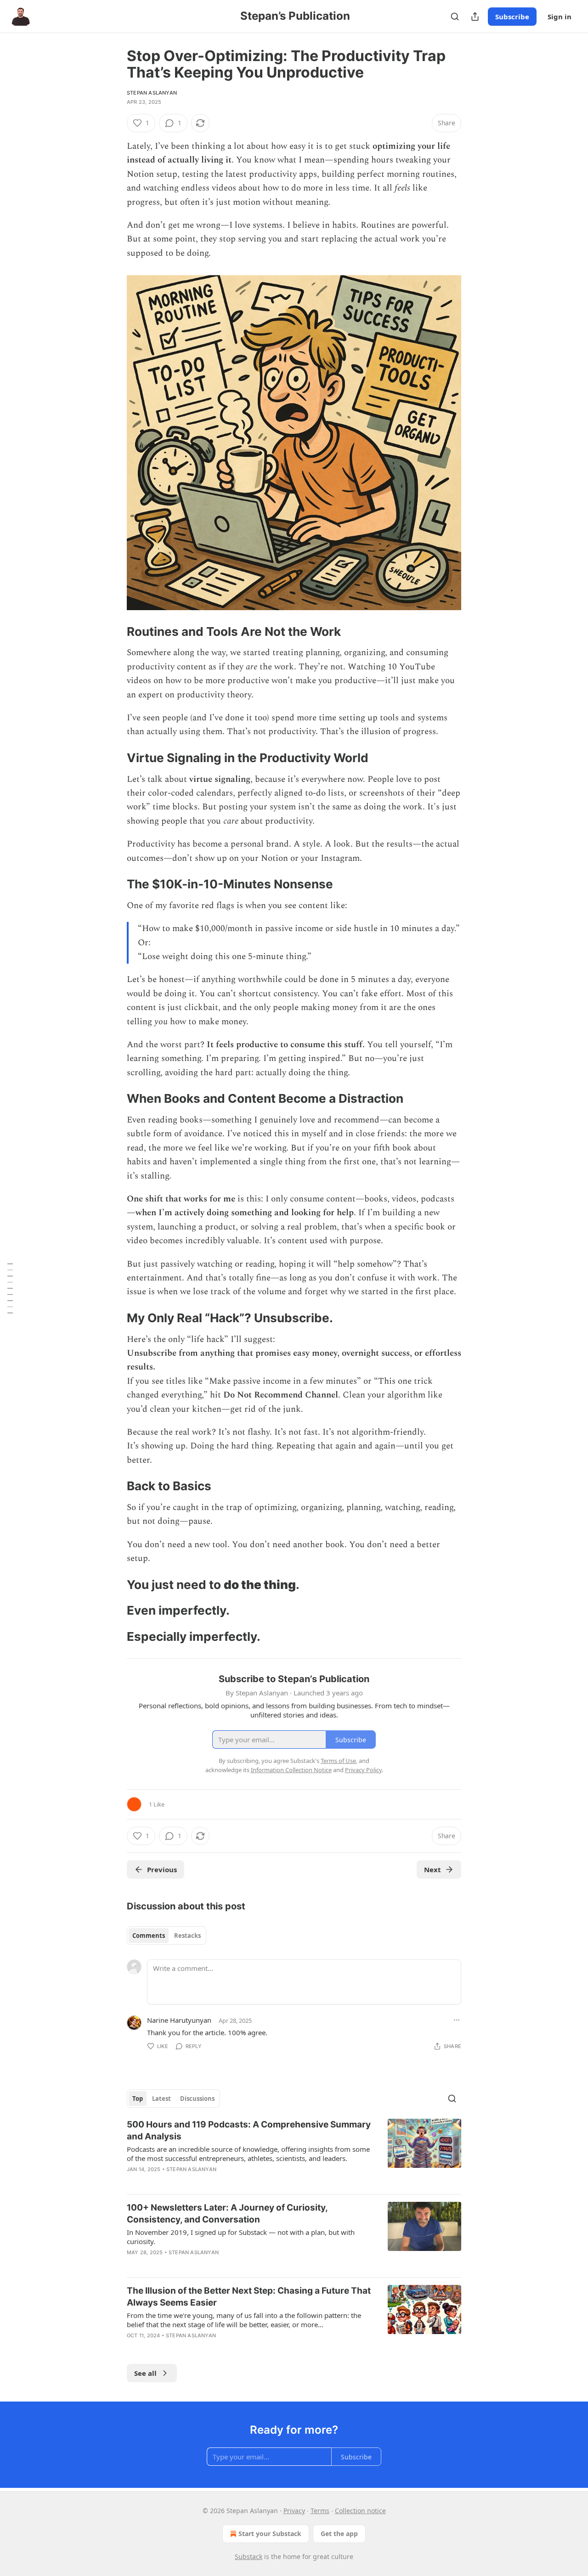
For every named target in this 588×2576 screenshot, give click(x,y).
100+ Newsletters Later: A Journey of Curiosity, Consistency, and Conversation (227, 2214)
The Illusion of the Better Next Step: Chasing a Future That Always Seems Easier (249, 2297)
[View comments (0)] (215, 2181)
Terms (320, 2511)
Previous (162, 1869)
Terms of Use (338, 1761)
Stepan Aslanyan (152, 93)
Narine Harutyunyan (179, 2020)
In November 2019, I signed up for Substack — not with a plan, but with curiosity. (241, 2237)
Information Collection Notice (291, 1770)
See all (145, 2373)
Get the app (339, 2534)
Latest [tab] (161, 2099)
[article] (294, 2153)
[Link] (114, 632)
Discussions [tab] (197, 2099)
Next (433, 1869)
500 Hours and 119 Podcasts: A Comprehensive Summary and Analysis (249, 2130)
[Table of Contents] (10, 1288)
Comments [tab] (149, 1936)
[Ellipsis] (457, 2020)
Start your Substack (270, 2534)
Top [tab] (138, 2099)
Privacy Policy (363, 1770)
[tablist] (167, 1936)
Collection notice (360, 2511)
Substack (249, 2556)
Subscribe (512, 17)
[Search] (455, 17)
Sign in (560, 17)
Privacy (294, 2511)
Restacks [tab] (187, 1936)
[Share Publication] (475, 17)
